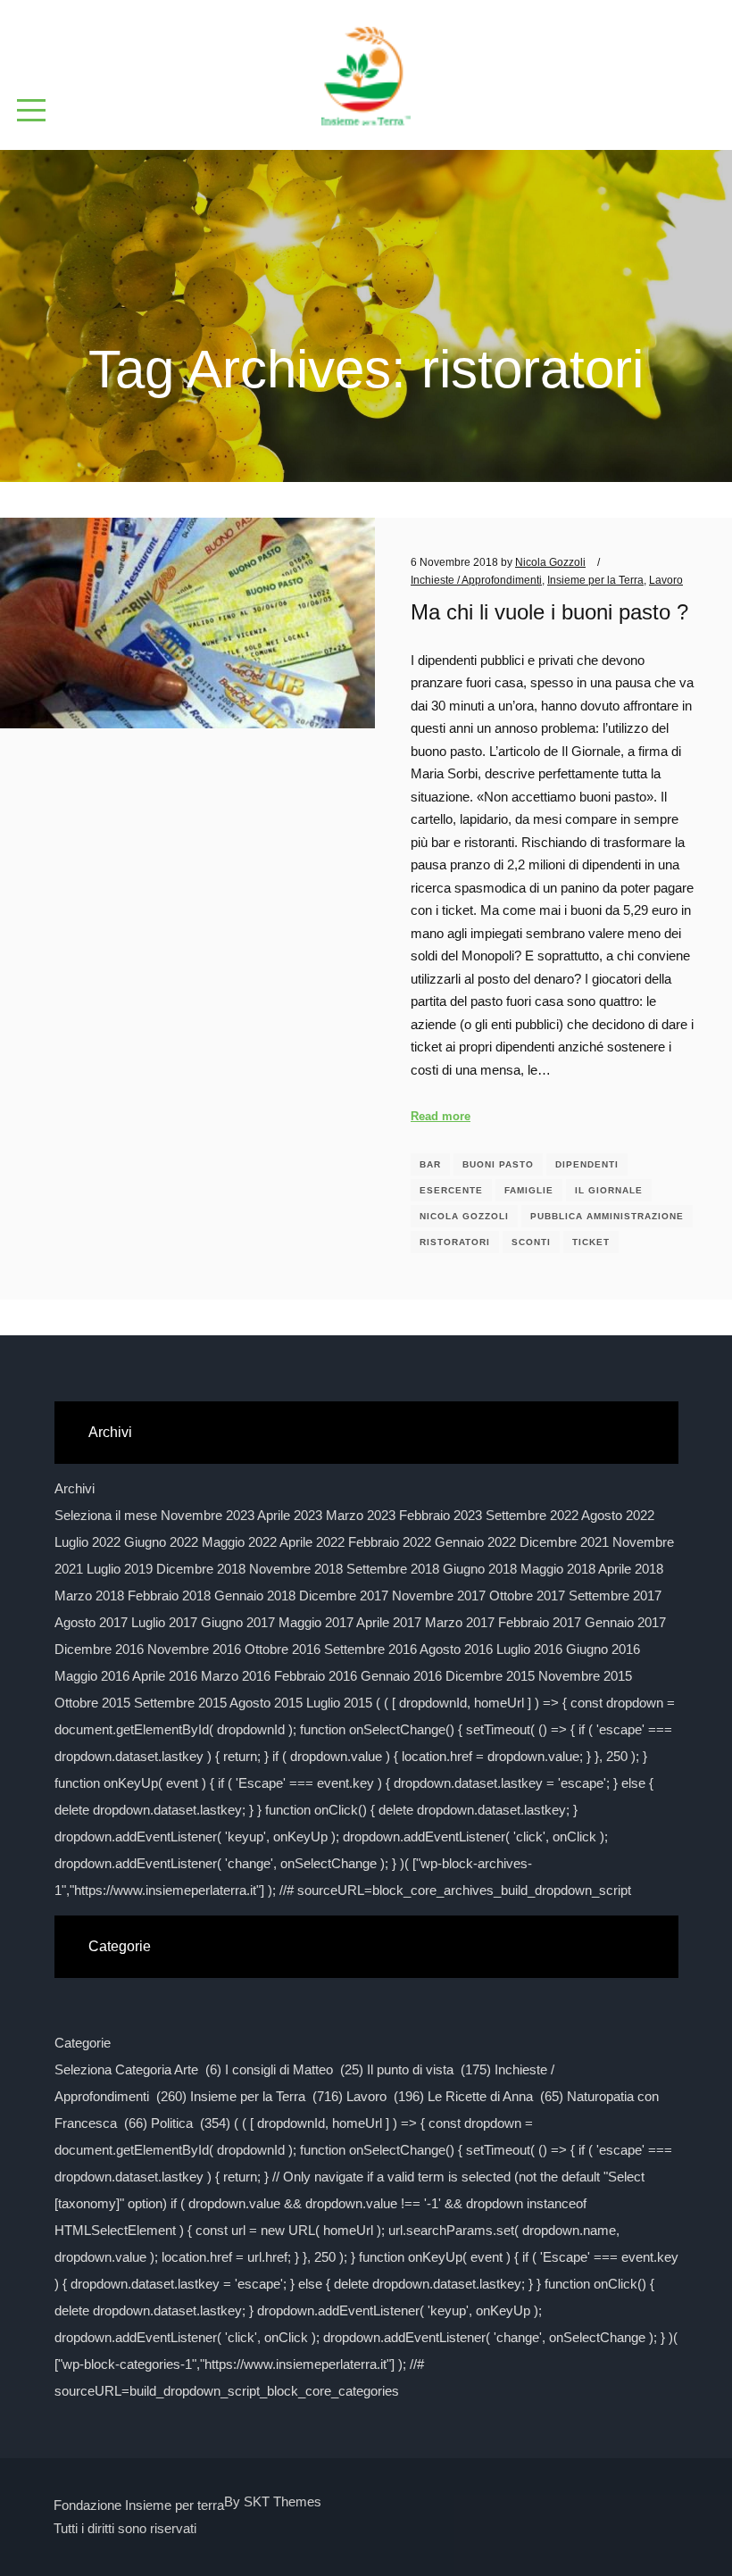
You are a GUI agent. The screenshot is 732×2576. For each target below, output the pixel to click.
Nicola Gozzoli (464, 1216)
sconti (531, 1242)
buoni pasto (498, 1164)
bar (430, 1164)
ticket (591, 1242)
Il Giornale (609, 1190)
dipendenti (587, 1164)
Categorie (83, 2043)
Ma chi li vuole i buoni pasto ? (549, 612)
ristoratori (455, 1242)
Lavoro (666, 580)
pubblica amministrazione (607, 1216)
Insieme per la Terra (595, 580)
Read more (441, 1116)
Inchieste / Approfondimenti (476, 580)
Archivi (75, 1488)
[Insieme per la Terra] (366, 69)
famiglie (529, 1190)
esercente (451, 1190)
